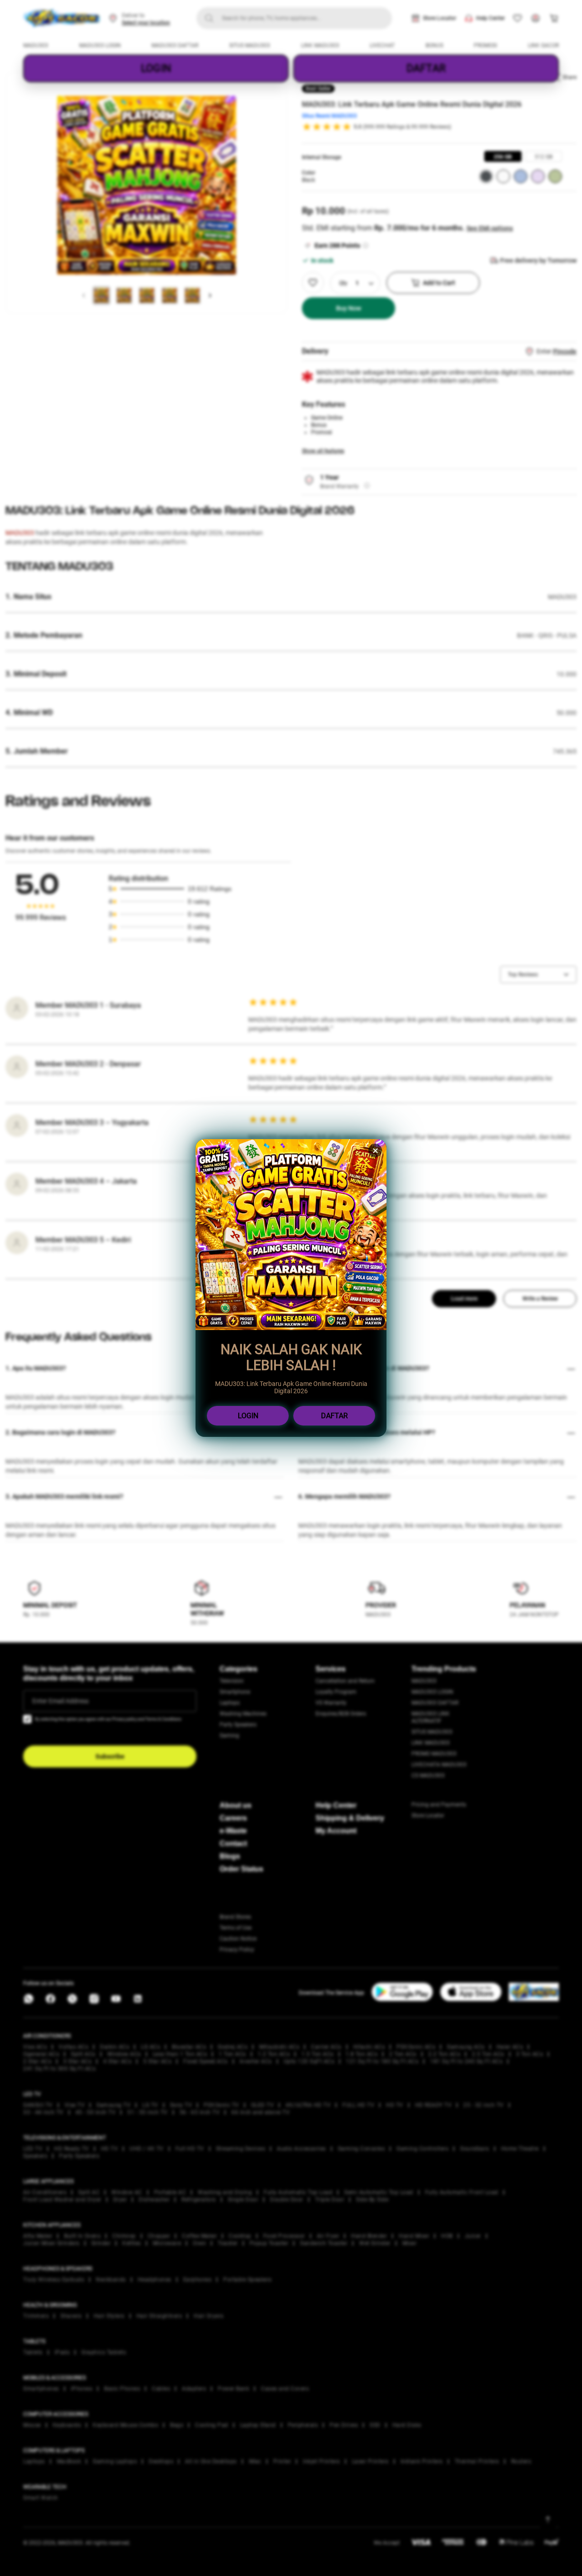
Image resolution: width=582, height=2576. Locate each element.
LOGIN (248, 1416)
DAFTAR (334, 1416)
